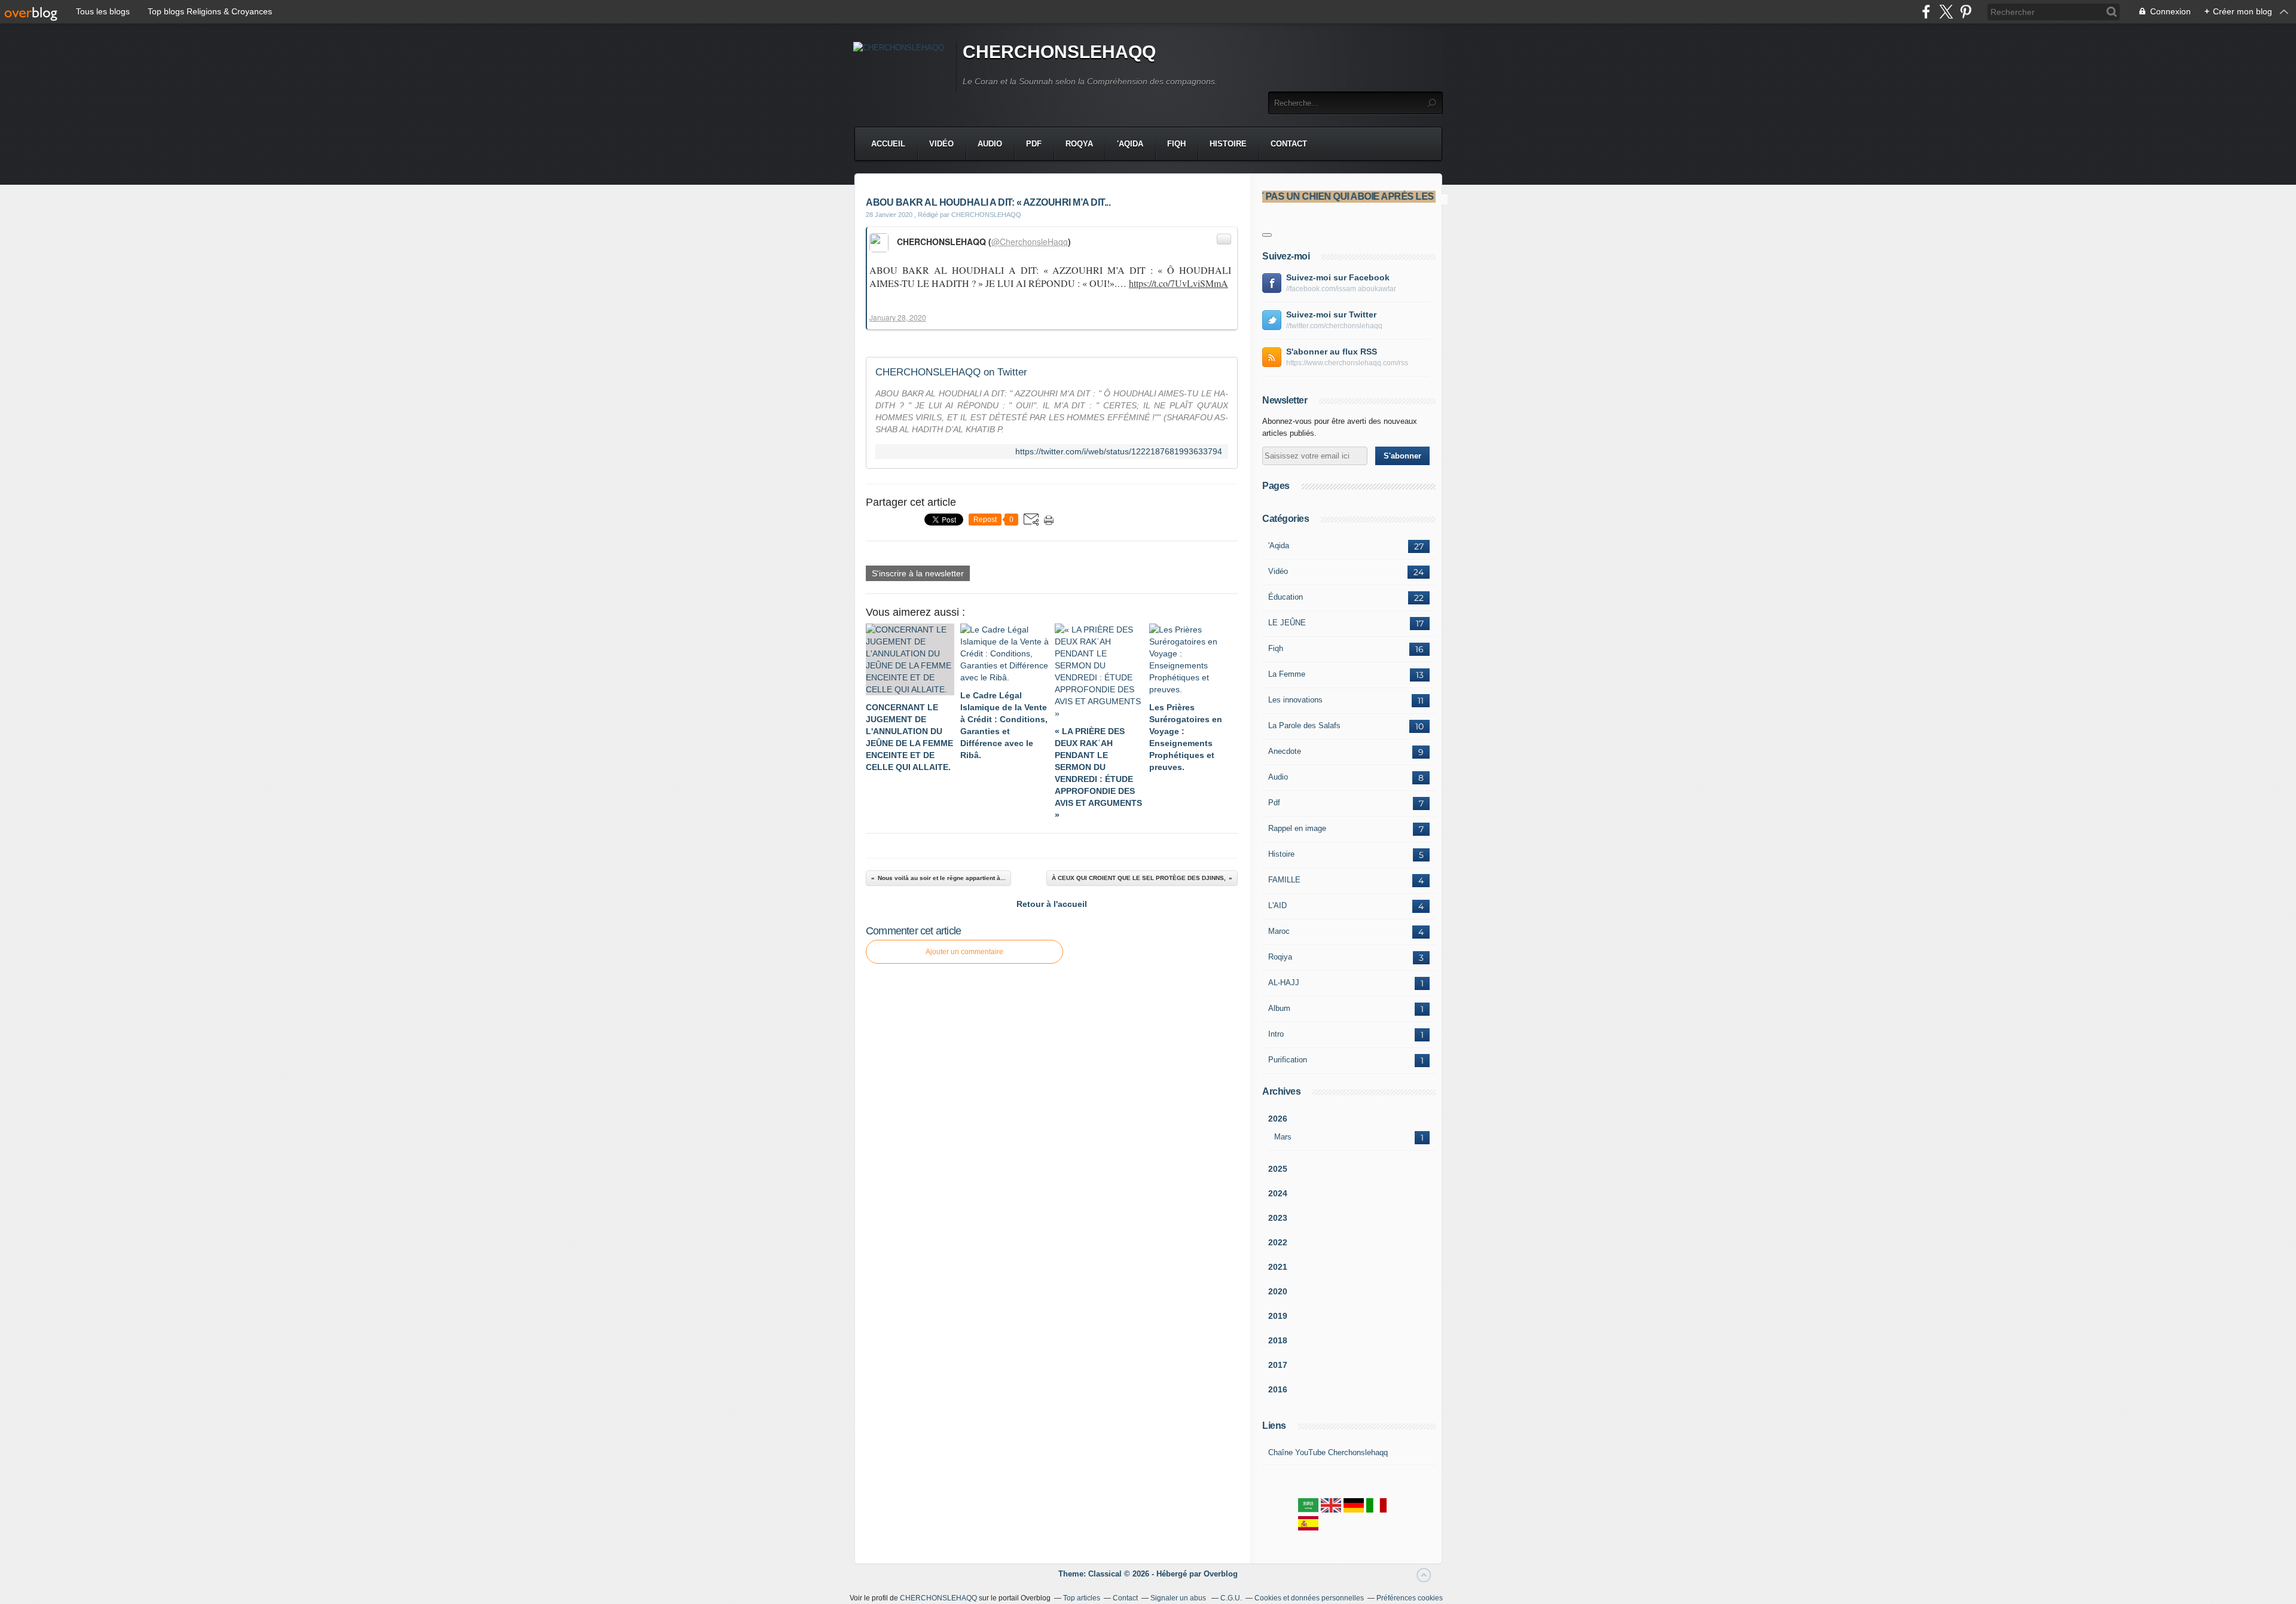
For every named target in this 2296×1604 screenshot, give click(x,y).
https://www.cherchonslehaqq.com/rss (1347, 363)
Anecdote (1285, 751)
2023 (1278, 1218)
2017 (1278, 1365)
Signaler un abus (1179, 1598)
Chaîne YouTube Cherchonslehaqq (1328, 1452)
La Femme (1287, 674)
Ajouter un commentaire (964, 952)
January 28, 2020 (898, 317)
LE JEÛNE (1287, 623)
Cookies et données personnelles (1309, 1598)
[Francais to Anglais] (1331, 1510)
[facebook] (1926, 12)
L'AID (1277, 905)
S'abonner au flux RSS (1332, 352)
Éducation (1286, 597)
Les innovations (1295, 700)
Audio (990, 144)
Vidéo (941, 144)
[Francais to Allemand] (1354, 1510)
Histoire (1228, 144)
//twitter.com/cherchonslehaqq (1334, 326)
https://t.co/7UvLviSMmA (1178, 283)
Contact (1289, 144)
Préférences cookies (1410, 1598)
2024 (1278, 1193)
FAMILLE (1284, 880)
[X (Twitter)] (1946, 12)
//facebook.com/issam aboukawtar (1341, 289)
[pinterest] (1966, 12)
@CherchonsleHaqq (1030, 242)
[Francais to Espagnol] (1308, 1528)
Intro (1276, 1034)
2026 (1278, 1119)
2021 (1278, 1267)
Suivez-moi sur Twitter (1331, 314)
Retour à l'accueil (1052, 904)
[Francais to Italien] (1376, 1510)
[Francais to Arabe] (1308, 1510)
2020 (1278, 1291)
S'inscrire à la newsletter (918, 573)
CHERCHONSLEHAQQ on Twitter (951, 372)
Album (1279, 1008)
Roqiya (1280, 957)
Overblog (1221, 1574)
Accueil (888, 144)
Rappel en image (1297, 828)
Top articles (1082, 1598)
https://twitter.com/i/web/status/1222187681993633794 (1119, 452)
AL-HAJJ (1284, 983)
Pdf (1034, 144)
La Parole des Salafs (1304, 725)
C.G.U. (1231, 1598)
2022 (1278, 1242)
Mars (1283, 1137)
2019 (1278, 1316)
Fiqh (1176, 144)
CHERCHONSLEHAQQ (1059, 52)
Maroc (1279, 931)
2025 (1278, 1169)
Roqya (1079, 144)
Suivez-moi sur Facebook (1338, 277)
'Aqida (1130, 144)
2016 (1278, 1389)
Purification (1288, 1060)
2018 (1278, 1340)
